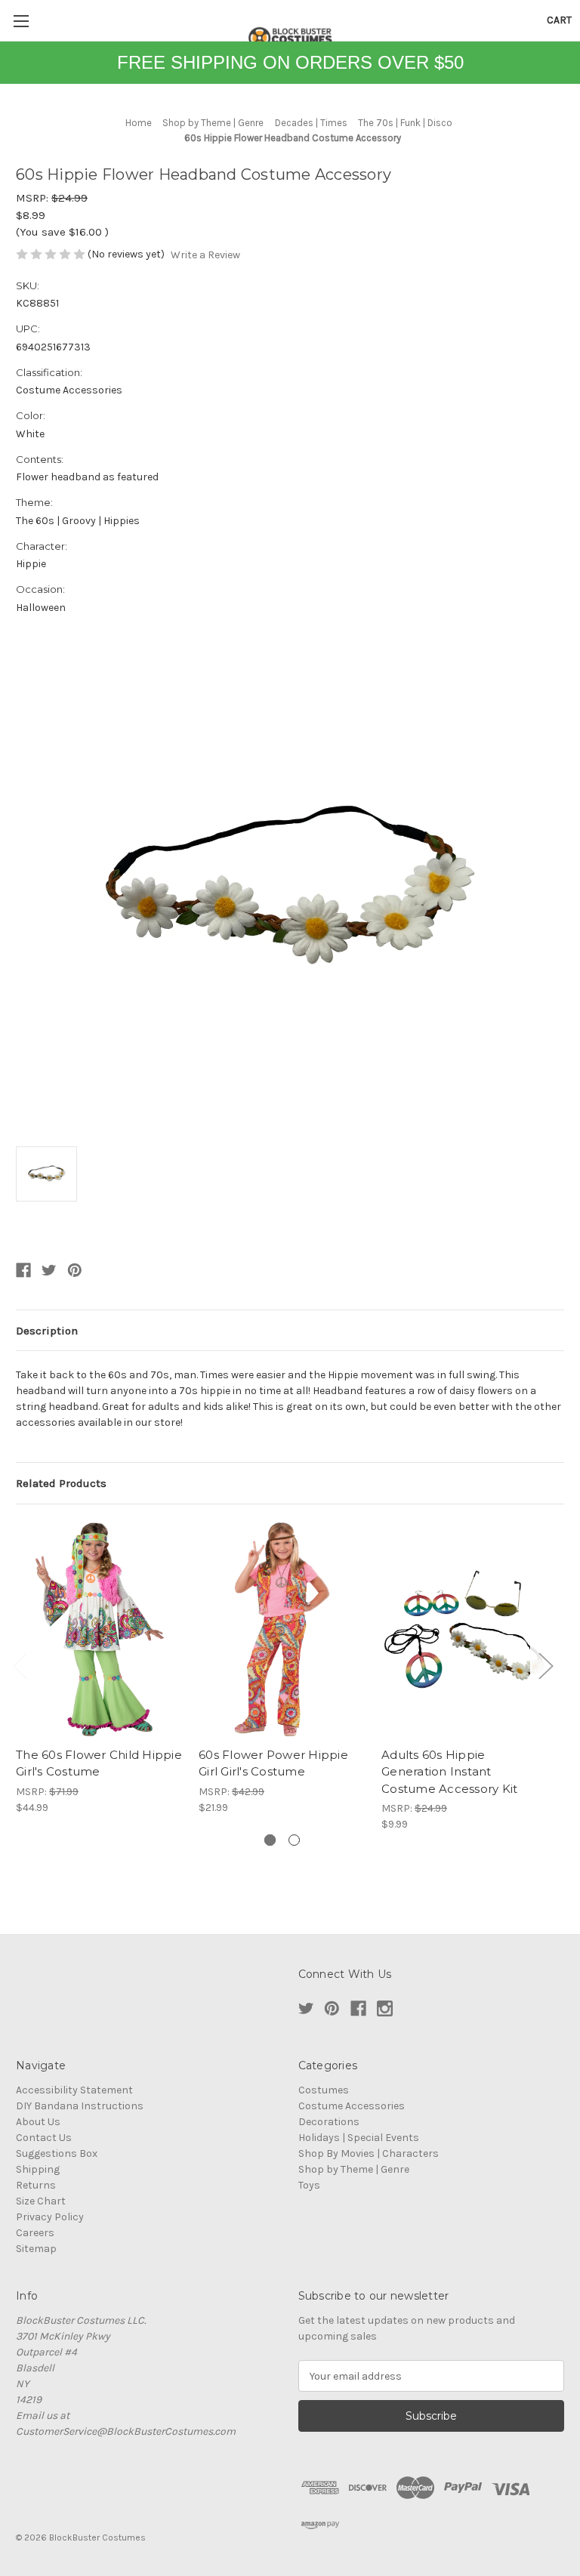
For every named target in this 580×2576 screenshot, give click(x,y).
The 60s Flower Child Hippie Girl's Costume (99, 1763)
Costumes (324, 2090)
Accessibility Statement (74, 2090)
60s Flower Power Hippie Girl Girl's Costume (273, 1763)
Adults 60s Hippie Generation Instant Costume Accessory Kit (449, 1772)
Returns (36, 2185)
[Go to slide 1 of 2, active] (270, 1840)
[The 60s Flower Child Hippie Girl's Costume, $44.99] (99, 1629)
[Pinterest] (75, 1270)
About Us (38, 2122)
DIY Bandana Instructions (80, 2106)
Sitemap (36, 2249)
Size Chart (41, 2201)
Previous (20, 1665)
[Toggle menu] (21, 21)
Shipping (38, 2169)
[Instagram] (385, 2008)
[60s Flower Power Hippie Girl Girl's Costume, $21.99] (282, 1629)
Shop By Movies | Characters (369, 2153)
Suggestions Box (57, 2153)
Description (47, 1331)
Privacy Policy (50, 2217)
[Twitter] (49, 1270)
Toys (309, 2185)
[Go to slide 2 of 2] (294, 1840)
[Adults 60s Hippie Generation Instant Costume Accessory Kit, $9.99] (465, 1629)
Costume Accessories (352, 2106)
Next (545, 1665)
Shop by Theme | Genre (354, 2169)
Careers (35, 2233)
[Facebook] (23, 1270)
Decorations (329, 2122)
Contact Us (44, 2138)
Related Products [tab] (61, 1483)
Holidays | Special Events (359, 2138)
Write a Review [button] (205, 255)
